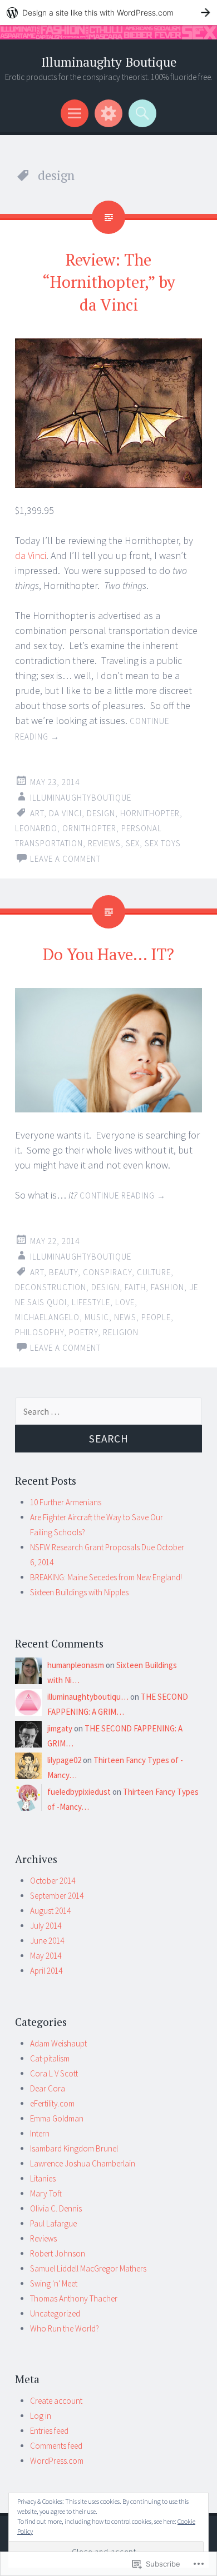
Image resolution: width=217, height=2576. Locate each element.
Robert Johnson (58, 2253)
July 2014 (46, 1926)
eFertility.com (52, 2103)
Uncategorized (55, 2313)
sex (133, 843)
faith (135, 1287)
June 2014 (47, 1941)
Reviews (43, 2238)
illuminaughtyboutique (81, 798)
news (125, 1317)
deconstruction (51, 1287)
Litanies (43, 2178)
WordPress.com (57, 2461)
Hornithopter (150, 813)
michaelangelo (47, 1317)
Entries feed (49, 2431)
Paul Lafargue (53, 2223)
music (97, 1317)
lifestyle (91, 1302)
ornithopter (89, 828)
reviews (104, 843)
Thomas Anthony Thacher (74, 2298)
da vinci (65, 813)
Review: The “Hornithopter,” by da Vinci (109, 282)
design (101, 813)
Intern (40, 2133)
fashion (167, 1287)
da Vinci (31, 555)
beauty (63, 1272)
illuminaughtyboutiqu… (88, 1697)
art (37, 813)
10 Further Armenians (66, 1502)
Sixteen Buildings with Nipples (79, 1592)
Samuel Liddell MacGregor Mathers (88, 2268)
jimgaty (60, 1728)
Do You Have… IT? (108, 954)
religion (121, 1332)
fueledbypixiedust (79, 1792)
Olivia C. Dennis (56, 2208)
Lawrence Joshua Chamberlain (83, 2163)
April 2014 (46, 1971)
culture (154, 1272)
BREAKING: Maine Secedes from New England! (106, 1577)
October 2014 (53, 1881)
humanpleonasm (76, 1665)
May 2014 (46, 1956)
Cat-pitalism (50, 2058)
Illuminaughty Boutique (109, 62)
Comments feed (56, 2446)
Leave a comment (65, 859)
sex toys (163, 843)
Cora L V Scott (54, 2073)
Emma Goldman (57, 2118)
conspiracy (107, 1272)
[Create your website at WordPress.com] (108, 13)
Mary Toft (46, 2193)
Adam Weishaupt (58, 2043)
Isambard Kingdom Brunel (74, 2148)
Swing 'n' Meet (54, 2283)
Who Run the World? (65, 2328)
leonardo (36, 828)
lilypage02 (64, 1760)
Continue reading (123, 1195)
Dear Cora (48, 2088)
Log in (41, 2416)
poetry (83, 1332)
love (125, 1302)
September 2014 (57, 1896)
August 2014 (50, 1911)
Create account (56, 2401)
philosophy (40, 1332)
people (156, 1317)
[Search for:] (108, 1412)
